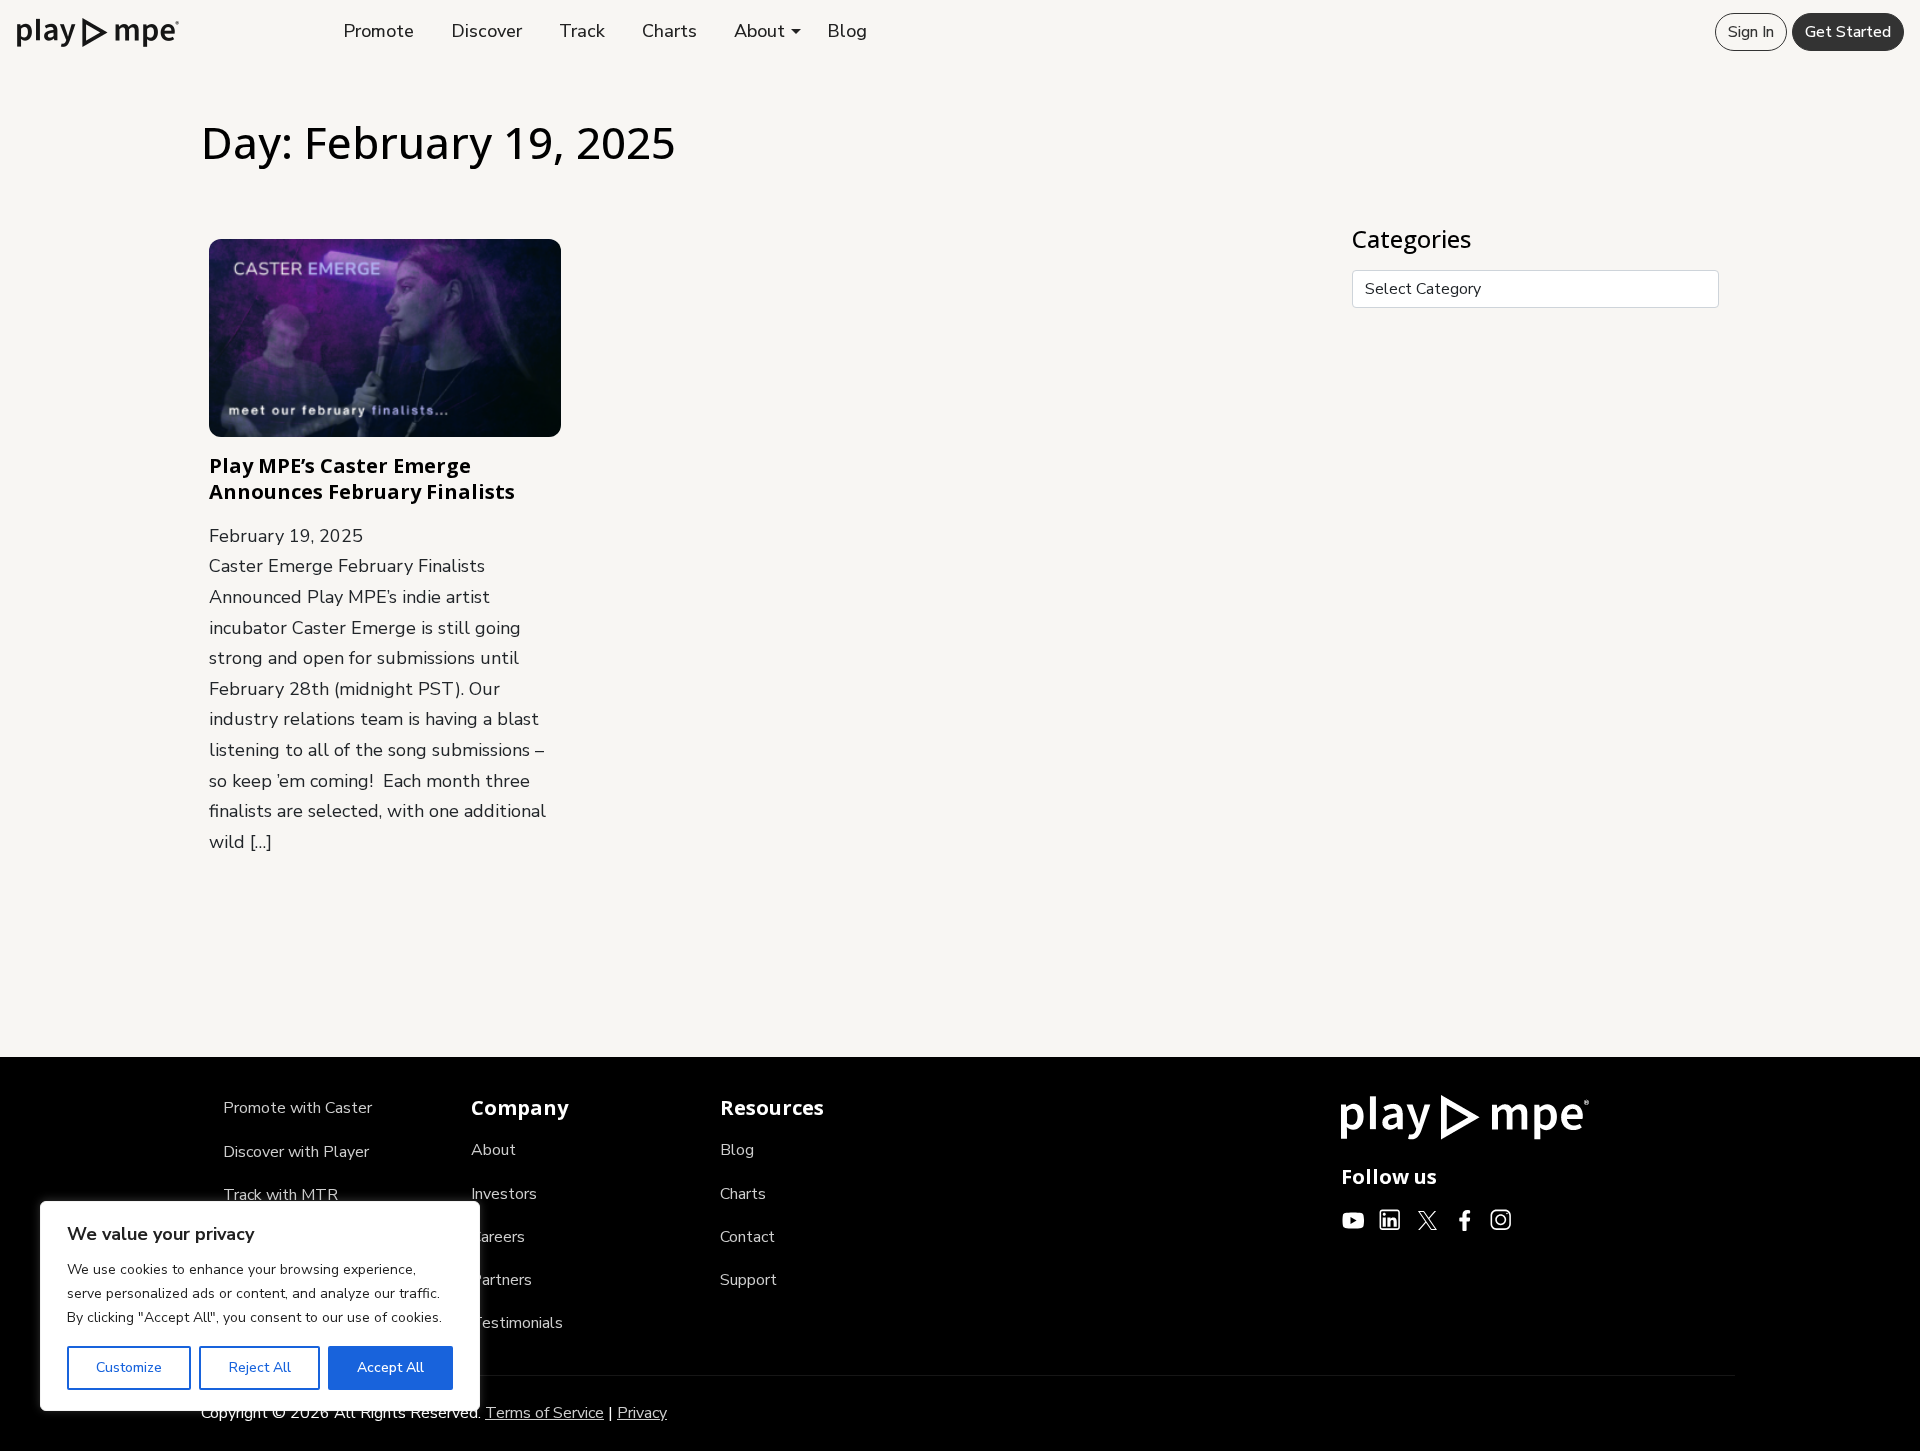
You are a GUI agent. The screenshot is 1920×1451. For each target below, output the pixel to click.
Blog (847, 31)
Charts (669, 31)
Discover (486, 31)
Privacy (642, 1413)
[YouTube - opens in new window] (1353, 1219)
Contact (747, 1237)
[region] (260, 1306)
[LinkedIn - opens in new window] (1390, 1219)
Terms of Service (544, 1413)
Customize (129, 1367)
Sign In (1751, 32)
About (759, 31)
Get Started (1848, 32)
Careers (498, 1237)
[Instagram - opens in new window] (1501, 1219)
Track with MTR (280, 1195)
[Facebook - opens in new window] (1464, 1219)
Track (582, 31)
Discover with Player (296, 1152)
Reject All (260, 1367)
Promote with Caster (297, 1108)
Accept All (390, 1367)
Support (748, 1280)
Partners (501, 1280)
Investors (504, 1194)
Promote (378, 31)
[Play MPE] (98, 31)
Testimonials (517, 1323)
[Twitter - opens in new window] (1427, 1219)
